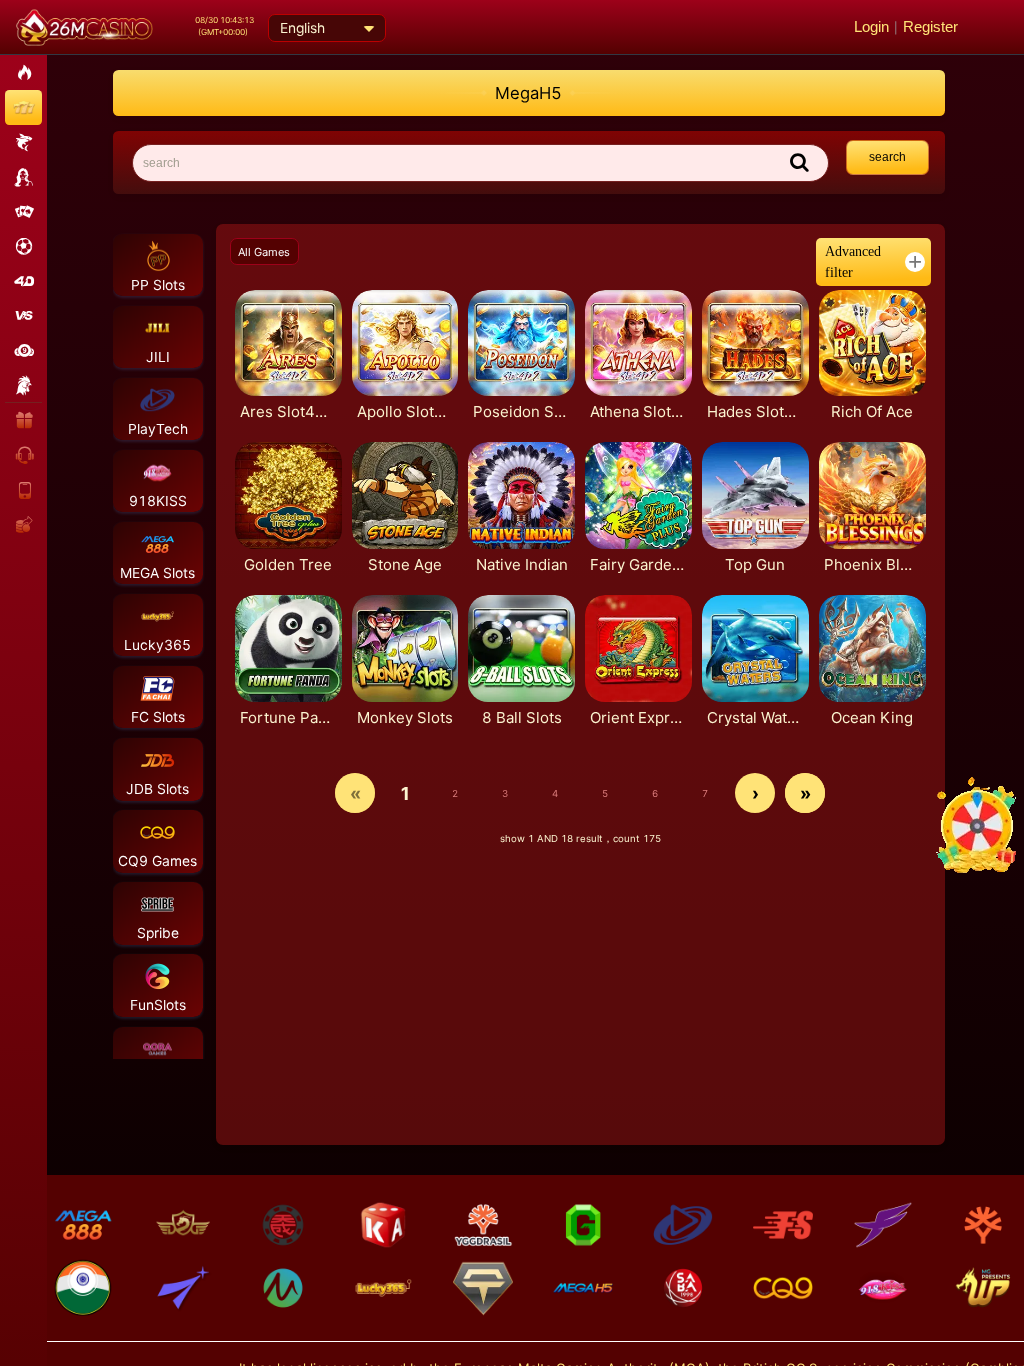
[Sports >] (23, 246)
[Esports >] (23, 315)
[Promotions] (24, 419)
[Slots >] (23, 107)
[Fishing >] (23, 142)
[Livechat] (24, 454)
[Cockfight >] (23, 384)
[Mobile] (24, 488)
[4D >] (23, 280)
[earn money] (24, 523)
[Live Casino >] (23, 176)
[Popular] (23, 72)
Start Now (273, 342)
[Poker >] (23, 211)
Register (930, 26)
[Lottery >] (23, 350)
